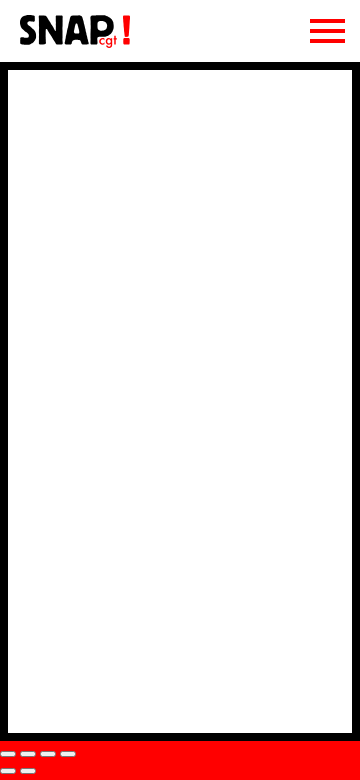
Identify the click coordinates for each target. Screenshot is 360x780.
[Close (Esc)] (8, 754)
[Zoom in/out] (68, 754)
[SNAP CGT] (75, 43)
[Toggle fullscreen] (48, 754)
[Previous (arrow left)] (8, 771)
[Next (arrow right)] (28, 771)
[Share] (28, 754)
